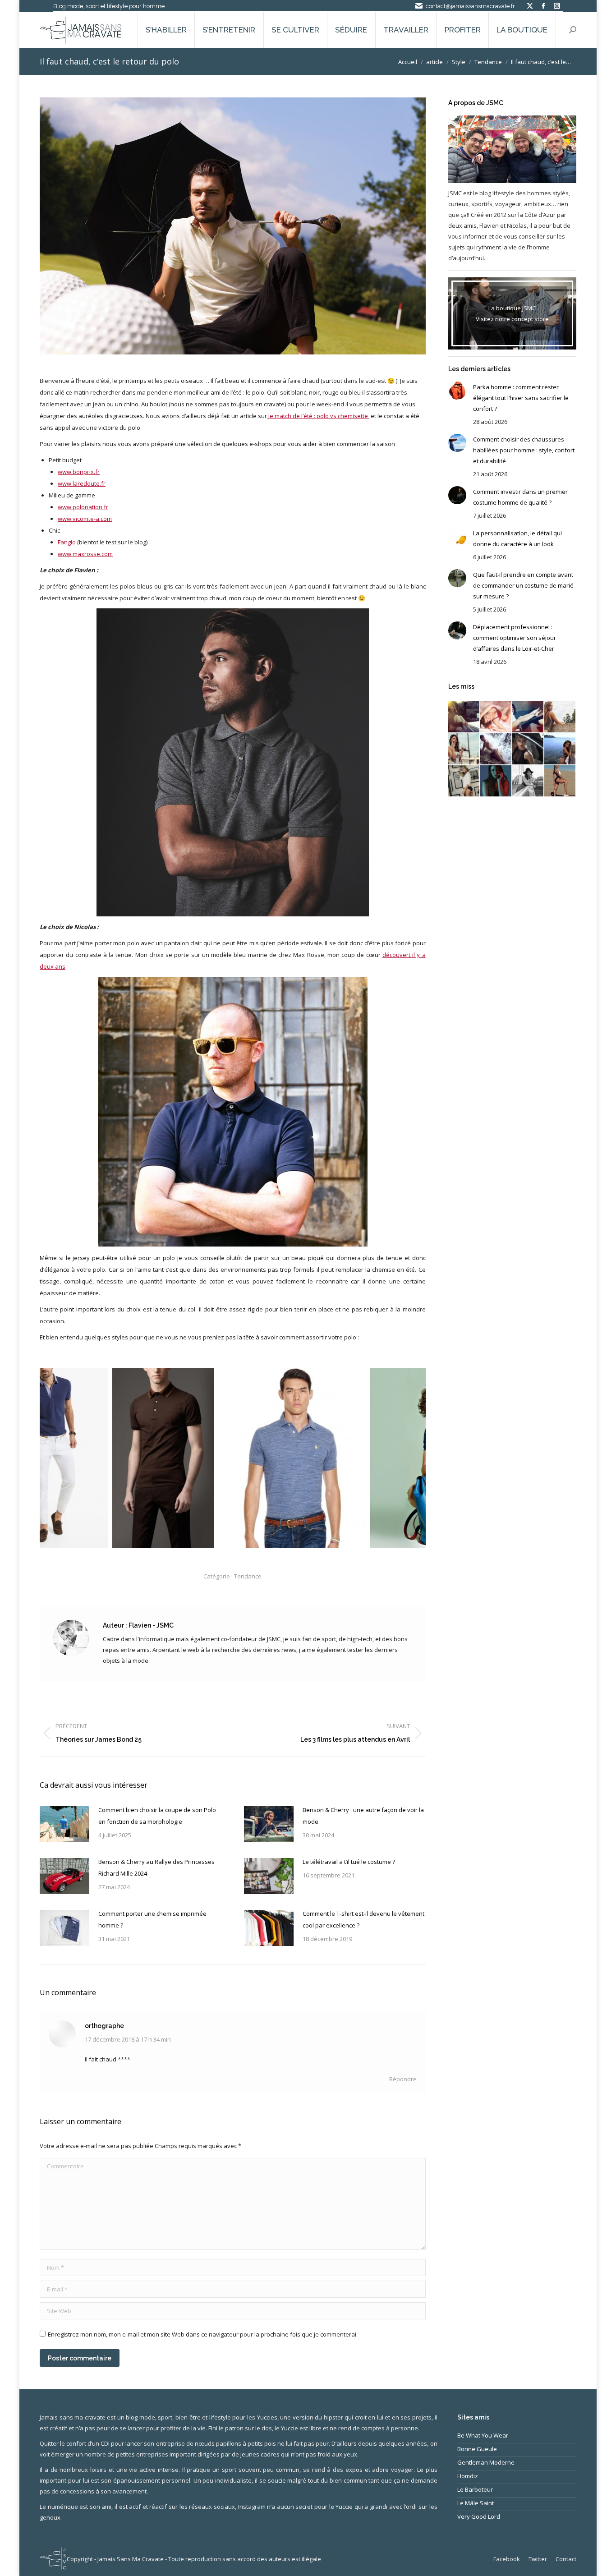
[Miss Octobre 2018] (464, 717)
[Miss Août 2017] (528, 749)
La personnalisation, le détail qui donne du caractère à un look (517, 538)
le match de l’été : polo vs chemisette (318, 416)
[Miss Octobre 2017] (464, 749)
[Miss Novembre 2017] (560, 717)
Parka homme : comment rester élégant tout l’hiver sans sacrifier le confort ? (521, 398)
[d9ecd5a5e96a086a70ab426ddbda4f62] (364, 1458)
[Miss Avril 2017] (528, 781)
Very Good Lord (479, 2516)
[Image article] (64, 1824)
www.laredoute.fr (82, 483)
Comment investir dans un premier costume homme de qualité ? (520, 497)
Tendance (248, 1576)
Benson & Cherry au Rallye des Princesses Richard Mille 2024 (156, 1868)
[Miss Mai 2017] (496, 781)
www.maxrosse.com (85, 554)
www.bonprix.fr (79, 472)
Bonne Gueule (477, 2449)
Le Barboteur (475, 2489)
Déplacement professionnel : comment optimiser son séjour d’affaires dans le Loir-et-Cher (515, 638)
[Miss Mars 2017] (560, 781)
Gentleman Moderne (486, 2462)
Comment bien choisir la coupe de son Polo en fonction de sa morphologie (157, 1816)
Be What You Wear (483, 2435)
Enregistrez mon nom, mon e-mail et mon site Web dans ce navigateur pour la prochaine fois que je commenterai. (203, 2334)
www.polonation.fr (83, 507)
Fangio (67, 542)
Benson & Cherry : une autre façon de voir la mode (363, 1816)
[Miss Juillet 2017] (560, 749)
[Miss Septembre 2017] (496, 749)
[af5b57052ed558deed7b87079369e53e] (219, 1458)
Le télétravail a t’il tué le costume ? (349, 1862)
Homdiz (468, 2476)
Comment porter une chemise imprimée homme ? (152, 1919)
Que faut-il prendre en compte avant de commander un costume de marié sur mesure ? (523, 585)
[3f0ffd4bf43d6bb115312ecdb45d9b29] (90, 1458)
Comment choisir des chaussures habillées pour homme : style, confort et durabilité (524, 450)
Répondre (403, 2079)
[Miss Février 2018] (496, 717)
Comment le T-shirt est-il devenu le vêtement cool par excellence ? (363, 1919)
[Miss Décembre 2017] (528, 717)
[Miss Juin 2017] (464, 781)
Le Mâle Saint (476, 2503)
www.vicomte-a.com (85, 519)
